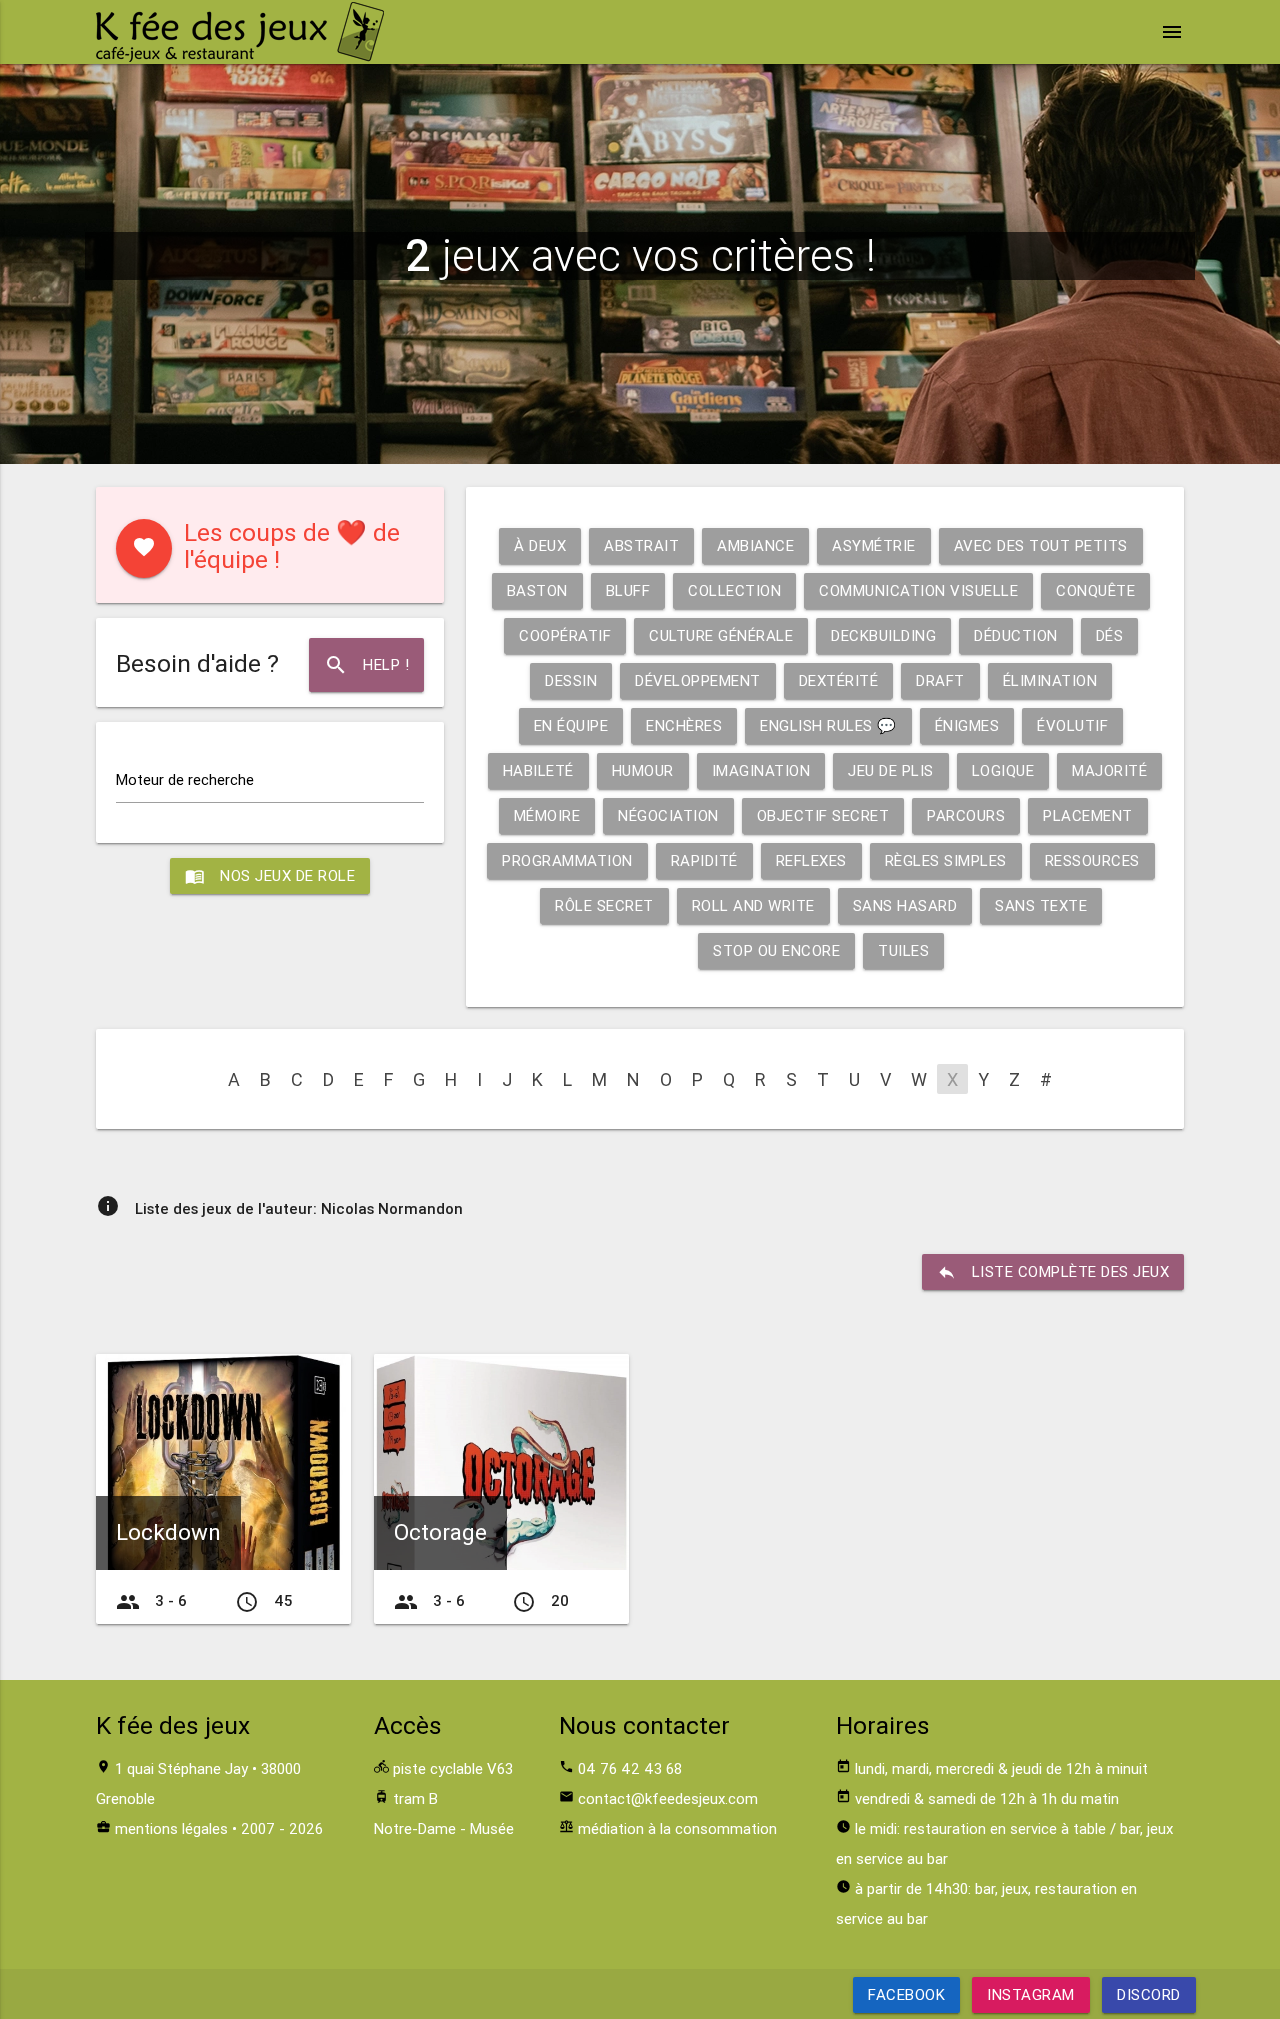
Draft (940, 680)
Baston (537, 590)
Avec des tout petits (1041, 545)
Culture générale (721, 635)
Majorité (1109, 770)
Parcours (966, 815)
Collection (734, 590)
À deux (540, 545)
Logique (1003, 770)
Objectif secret (823, 815)
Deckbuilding (883, 635)
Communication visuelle (918, 590)
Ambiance (755, 545)
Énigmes (967, 725)
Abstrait (641, 545)
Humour (643, 770)
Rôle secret (604, 905)
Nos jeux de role (270, 876)
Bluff (628, 590)
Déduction (1016, 635)
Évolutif (1072, 725)
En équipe (571, 725)
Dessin (571, 680)
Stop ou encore (776, 950)
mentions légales (171, 1828)
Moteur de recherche (185, 779)
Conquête (1095, 590)
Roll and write (753, 905)
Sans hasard (905, 905)
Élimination (1050, 680)
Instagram (1031, 1994)
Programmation (567, 860)
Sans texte (1041, 905)
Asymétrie (874, 545)
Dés (1110, 635)
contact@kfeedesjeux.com (668, 1798)
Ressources (1092, 860)
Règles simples (946, 860)
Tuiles (903, 950)
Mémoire (547, 815)
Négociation (668, 815)
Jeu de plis (891, 770)
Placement (1088, 815)
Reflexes (811, 860)
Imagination (761, 770)
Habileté (538, 770)
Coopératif (565, 635)
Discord (1149, 1994)
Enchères (684, 725)
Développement (698, 680)
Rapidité (704, 860)
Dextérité (839, 680)
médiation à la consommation (677, 1828)
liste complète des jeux (1053, 1272)
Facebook (906, 1994)
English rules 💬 (828, 725)
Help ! (366, 665)
